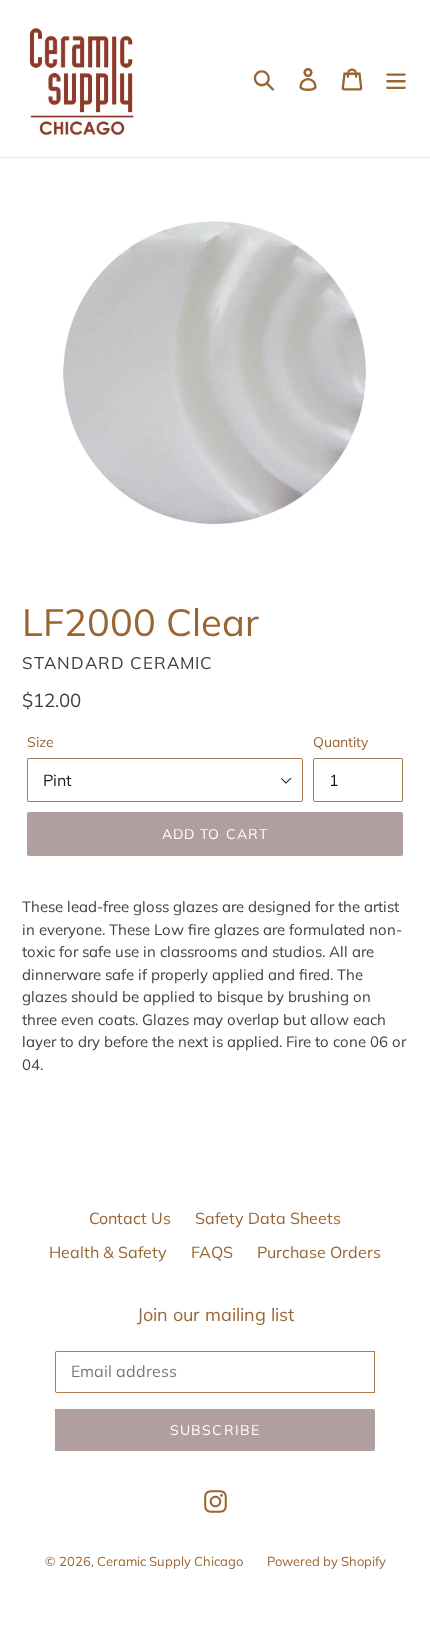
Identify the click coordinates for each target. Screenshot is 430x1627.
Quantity (340, 742)
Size (40, 742)
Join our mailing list (215, 1315)
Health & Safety (108, 1252)
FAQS (212, 1252)
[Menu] (396, 79)
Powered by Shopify (326, 1561)
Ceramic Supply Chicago (170, 1561)
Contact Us (130, 1218)
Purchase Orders (319, 1252)
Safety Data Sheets (268, 1218)
